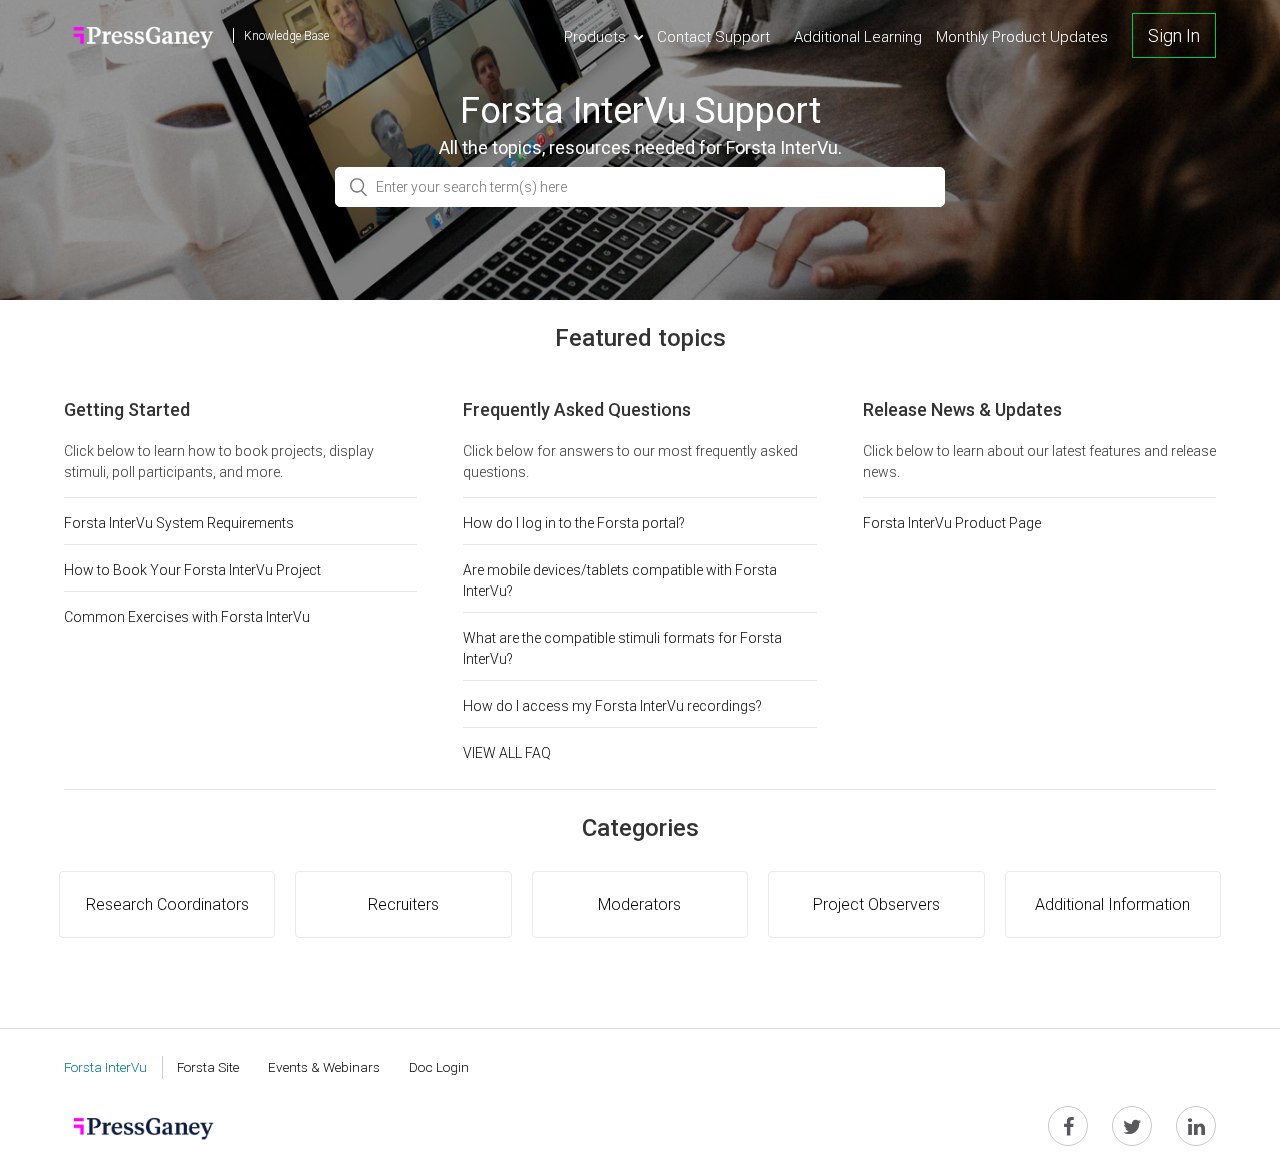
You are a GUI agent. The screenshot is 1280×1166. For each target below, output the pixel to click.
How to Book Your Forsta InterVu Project (192, 570)
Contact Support (713, 37)
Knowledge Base (286, 36)
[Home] (143, 35)
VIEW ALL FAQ (507, 753)
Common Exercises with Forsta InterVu (187, 617)
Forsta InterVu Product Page (952, 523)
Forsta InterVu (105, 1067)
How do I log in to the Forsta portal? (574, 523)
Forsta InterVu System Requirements (179, 523)
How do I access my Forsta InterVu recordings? (612, 706)
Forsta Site (208, 1067)
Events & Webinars (324, 1067)
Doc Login (439, 1067)
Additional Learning (858, 37)
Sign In (1174, 35)
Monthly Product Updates (1022, 37)
